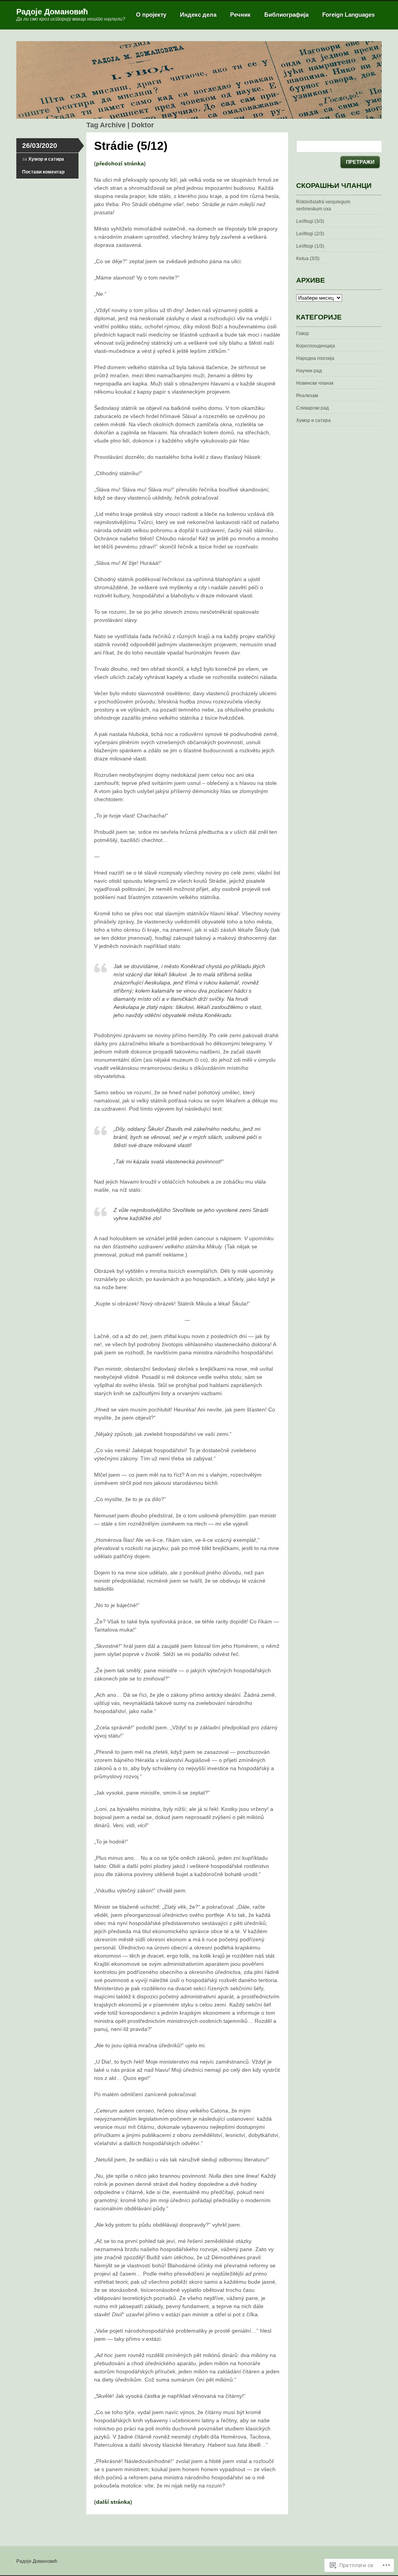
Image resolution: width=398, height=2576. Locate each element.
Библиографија (286, 15)
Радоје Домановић (52, 12)
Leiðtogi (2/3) (310, 234)
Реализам (307, 396)
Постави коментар (43, 172)
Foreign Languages (348, 15)
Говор (303, 333)
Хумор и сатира (46, 159)
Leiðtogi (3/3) (310, 221)
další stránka (113, 2502)
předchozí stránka (120, 163)
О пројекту (151, 15)
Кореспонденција (316, 346)
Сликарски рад (312, 408)
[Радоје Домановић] (199, 117)
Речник (240, 15)
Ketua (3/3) (308, 259)
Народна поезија (315, 358)
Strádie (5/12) (131, 146)
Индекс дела (198, 15)
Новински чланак (315, 383)
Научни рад (309, 371)
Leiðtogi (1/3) (310, 246)
